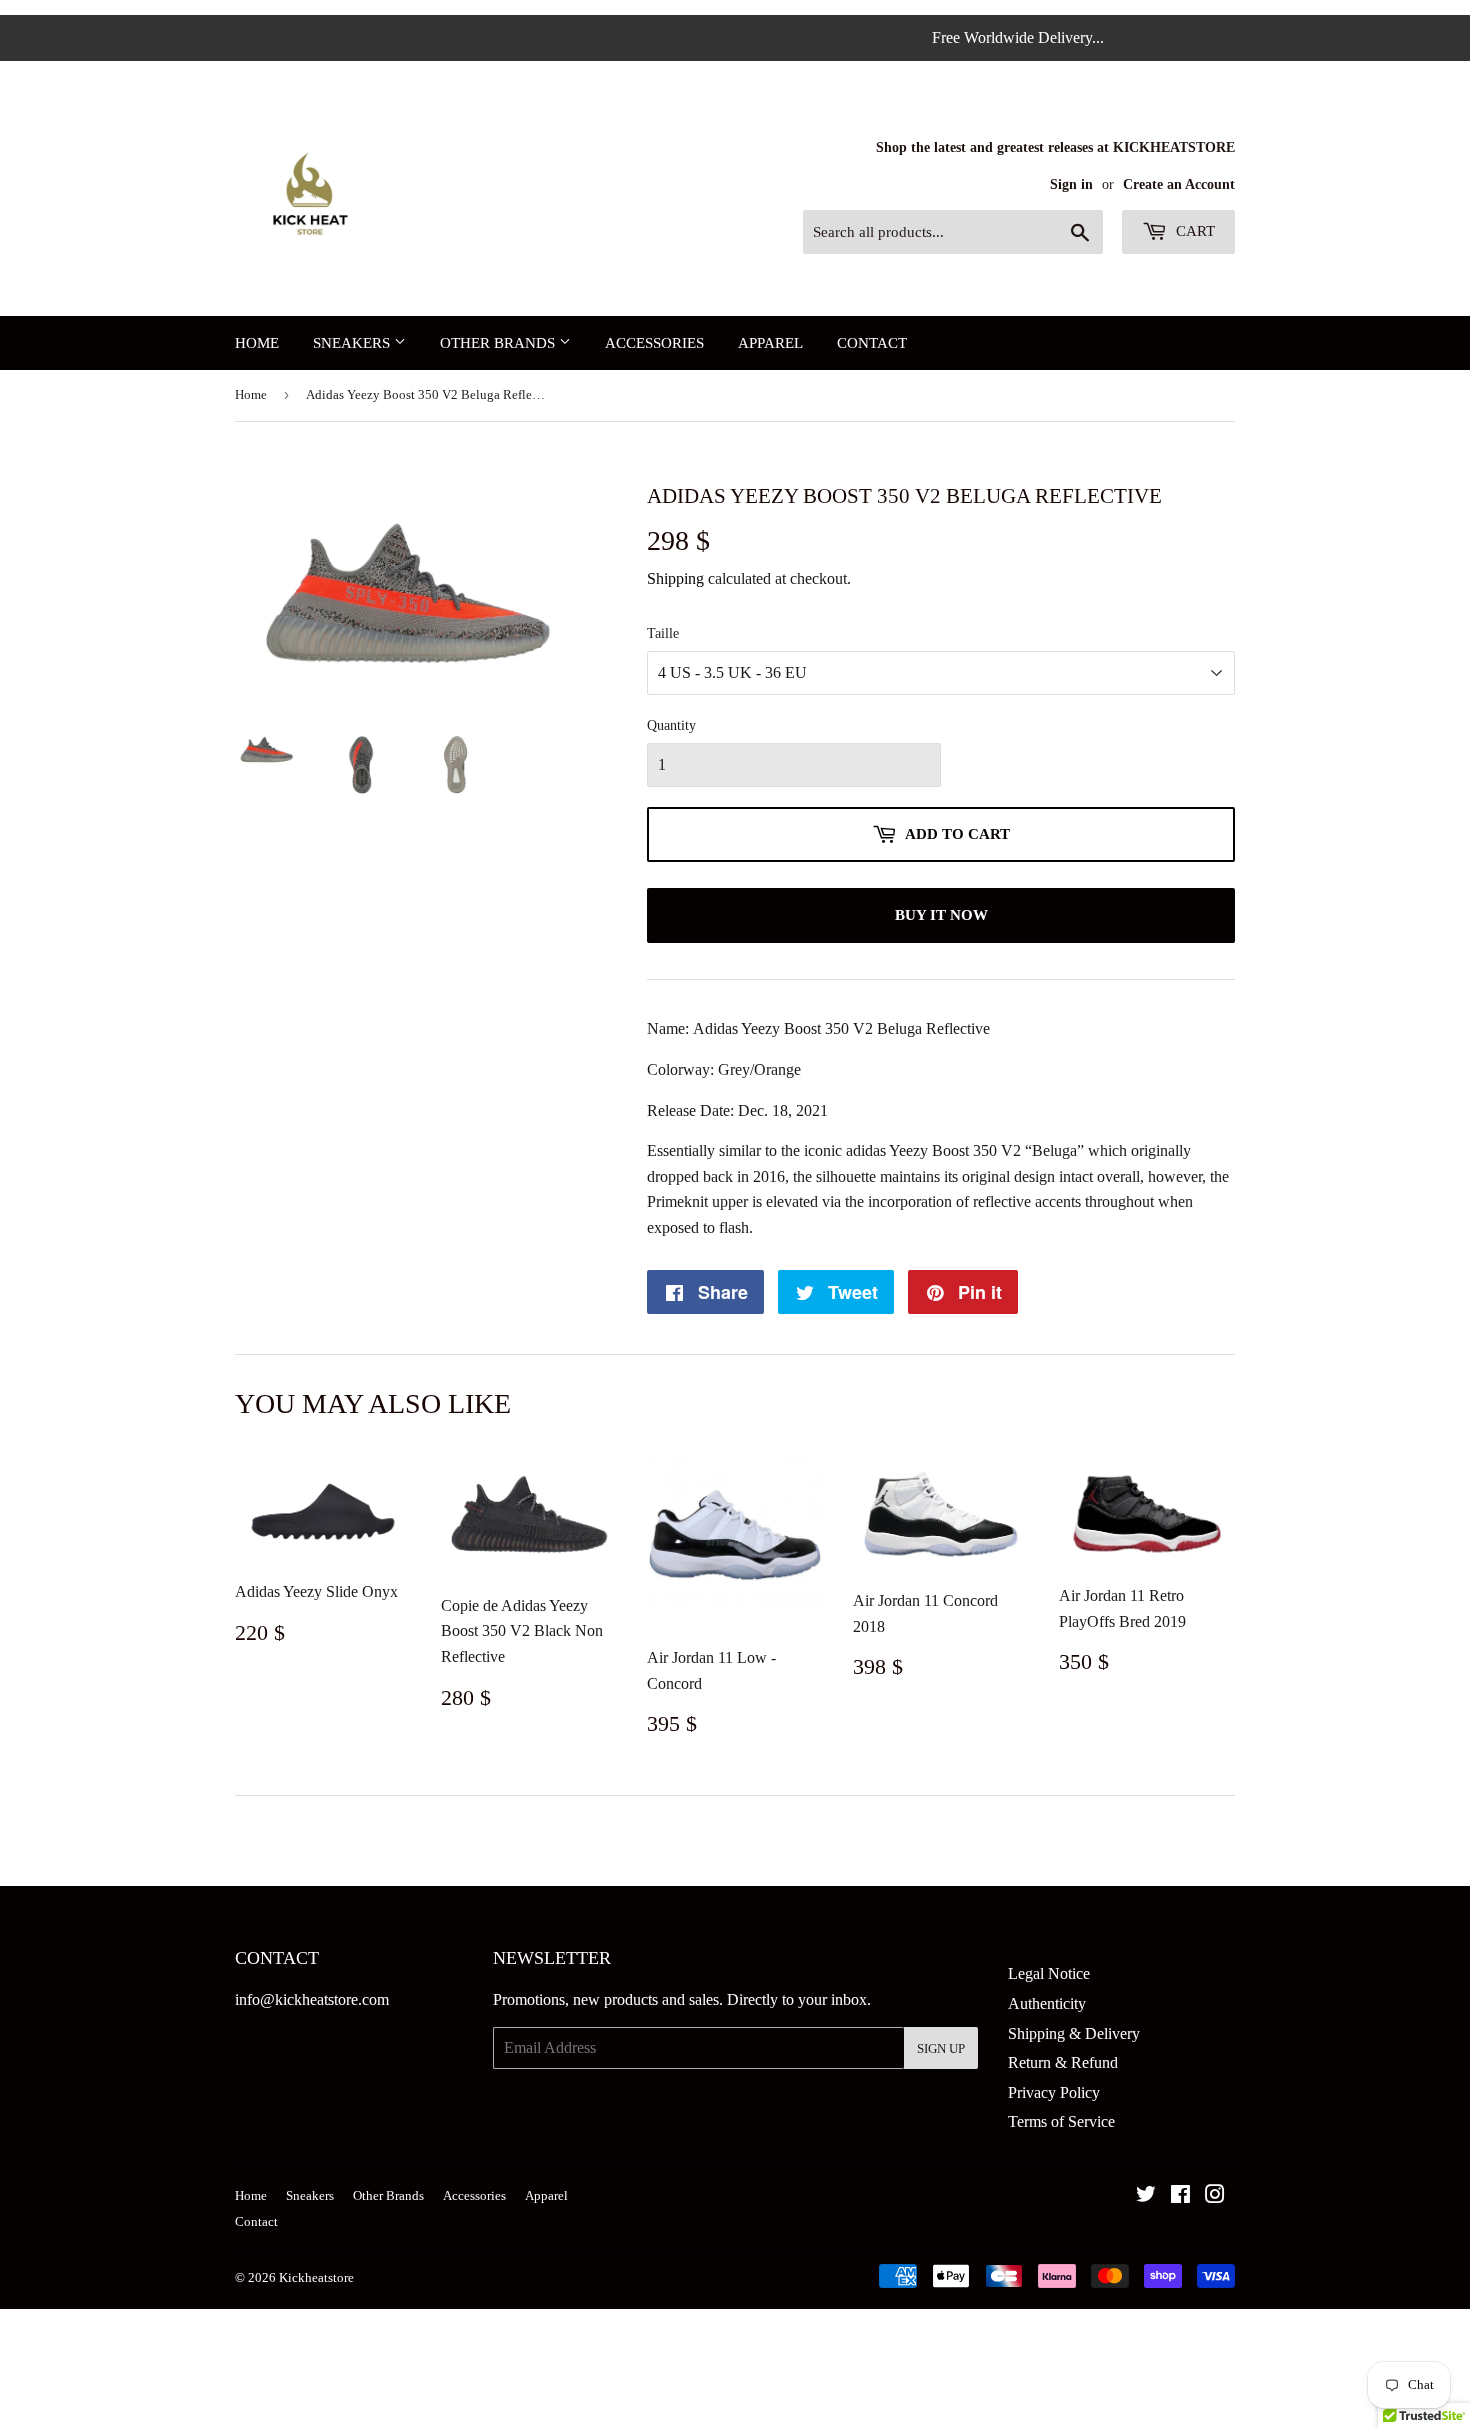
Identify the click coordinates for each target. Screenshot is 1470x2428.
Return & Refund (1063, 2062)
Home (257, 343)
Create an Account (1179, 184)
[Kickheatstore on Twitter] (1146, 2196)
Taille (663, 633)
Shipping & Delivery (1074, 2033)
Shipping (675, 578)
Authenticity (1047, 2003)
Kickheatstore (316, 2277)
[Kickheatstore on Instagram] (1215, 2196)
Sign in (1071, 184)
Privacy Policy (1054, 2092)
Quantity (671, 725)
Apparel (770, 343)
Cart (1193, 231)
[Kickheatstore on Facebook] (1180, 2196)
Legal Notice (1049, 1973)
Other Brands (499, 343)
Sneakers (353, 343)
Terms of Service (1061, 2121)
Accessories (654, 343)
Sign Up (941, 2048)
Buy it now (941, 915)
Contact (872, 343)
